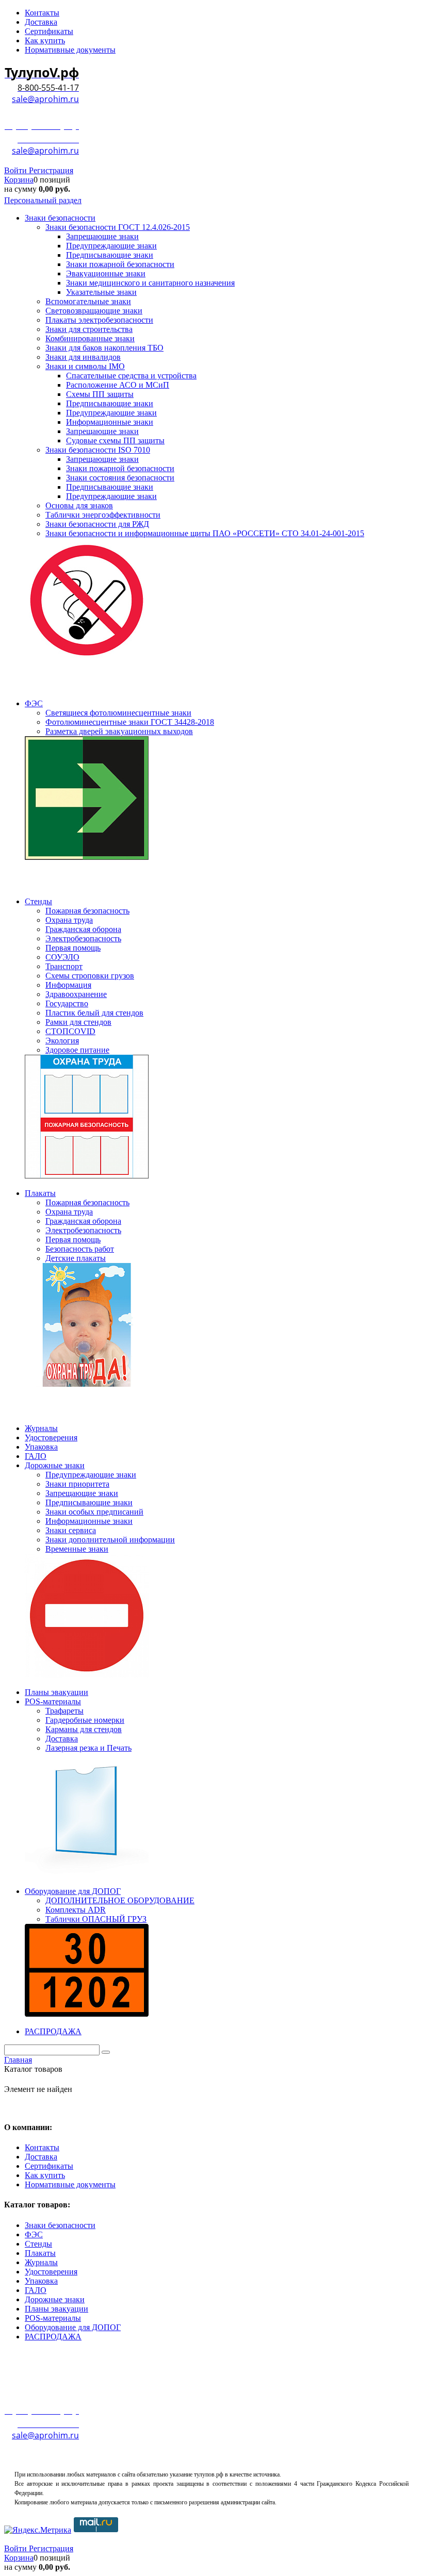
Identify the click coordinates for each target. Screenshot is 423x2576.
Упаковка (41, 2281)
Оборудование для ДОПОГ (73, 2327)
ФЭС (34, 2234)
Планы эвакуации (56, 2309)
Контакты (42, 2147)
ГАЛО (36, 2290)
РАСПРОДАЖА (53, 2337)
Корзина (19, 180)
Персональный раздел (43, 200)
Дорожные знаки (55, 2299)
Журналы (41, 2262)
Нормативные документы (70, 2184)
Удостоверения (51, 2272)
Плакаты (40, 2253)
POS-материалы (53, 2318)
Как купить (45, 2175)
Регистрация (51, 170)
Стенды (38, 2244)
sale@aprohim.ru (45, 99)
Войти (17, 170)
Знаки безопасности (60, 2225)
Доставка (41, 2157)
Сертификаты (49, 2166)
